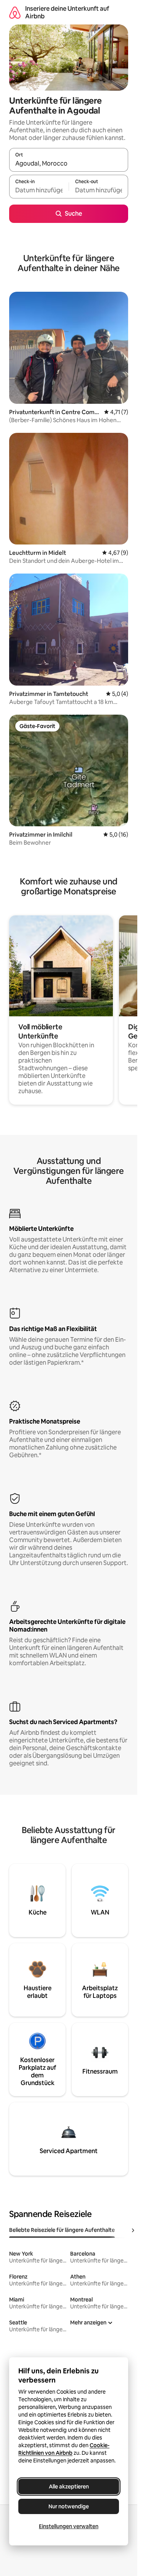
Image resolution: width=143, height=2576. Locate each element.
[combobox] (69, 163)
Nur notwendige (69, 2506)
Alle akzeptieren (69, 2487)
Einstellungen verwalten (69, 2526)
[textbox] (39, 190)
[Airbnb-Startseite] (15, 12)
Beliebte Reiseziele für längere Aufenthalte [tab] (62, 2230)
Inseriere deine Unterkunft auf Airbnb (67, 12)
